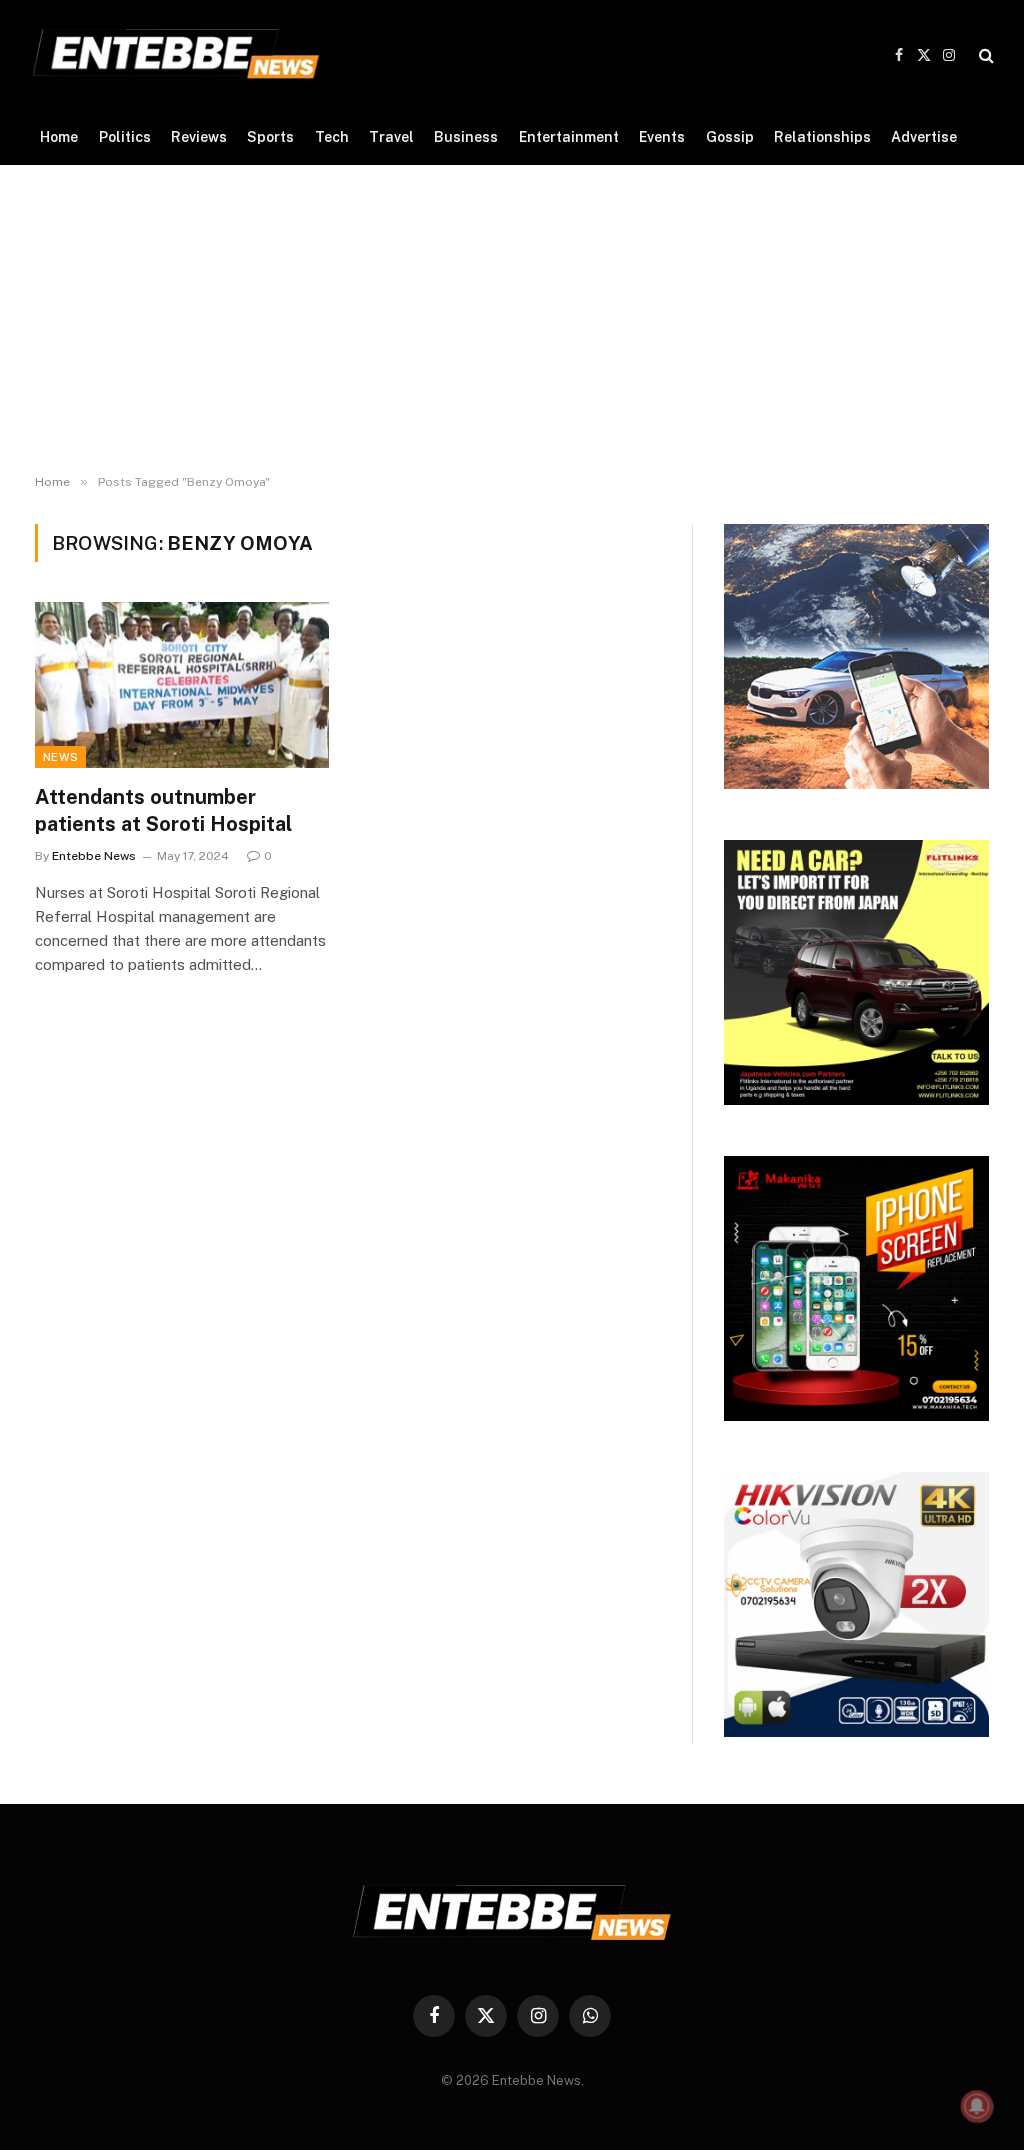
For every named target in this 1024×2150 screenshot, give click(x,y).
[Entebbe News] (176, 55)
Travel (391, 137)
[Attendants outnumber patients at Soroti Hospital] (182, 684)
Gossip (730, 137)
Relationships (822, 137)
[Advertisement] (512, 315)
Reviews (199, 137)
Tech (332, 137)
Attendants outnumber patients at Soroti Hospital (163, 810)
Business (466, 137)
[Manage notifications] (977, 2106)
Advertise (924, 137)
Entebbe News (94, 856)
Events (662, 137)
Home (59, 137)
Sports (270, 137)
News (60, 757)
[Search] (984, 55)
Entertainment (569, 137)
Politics (125, 137)
